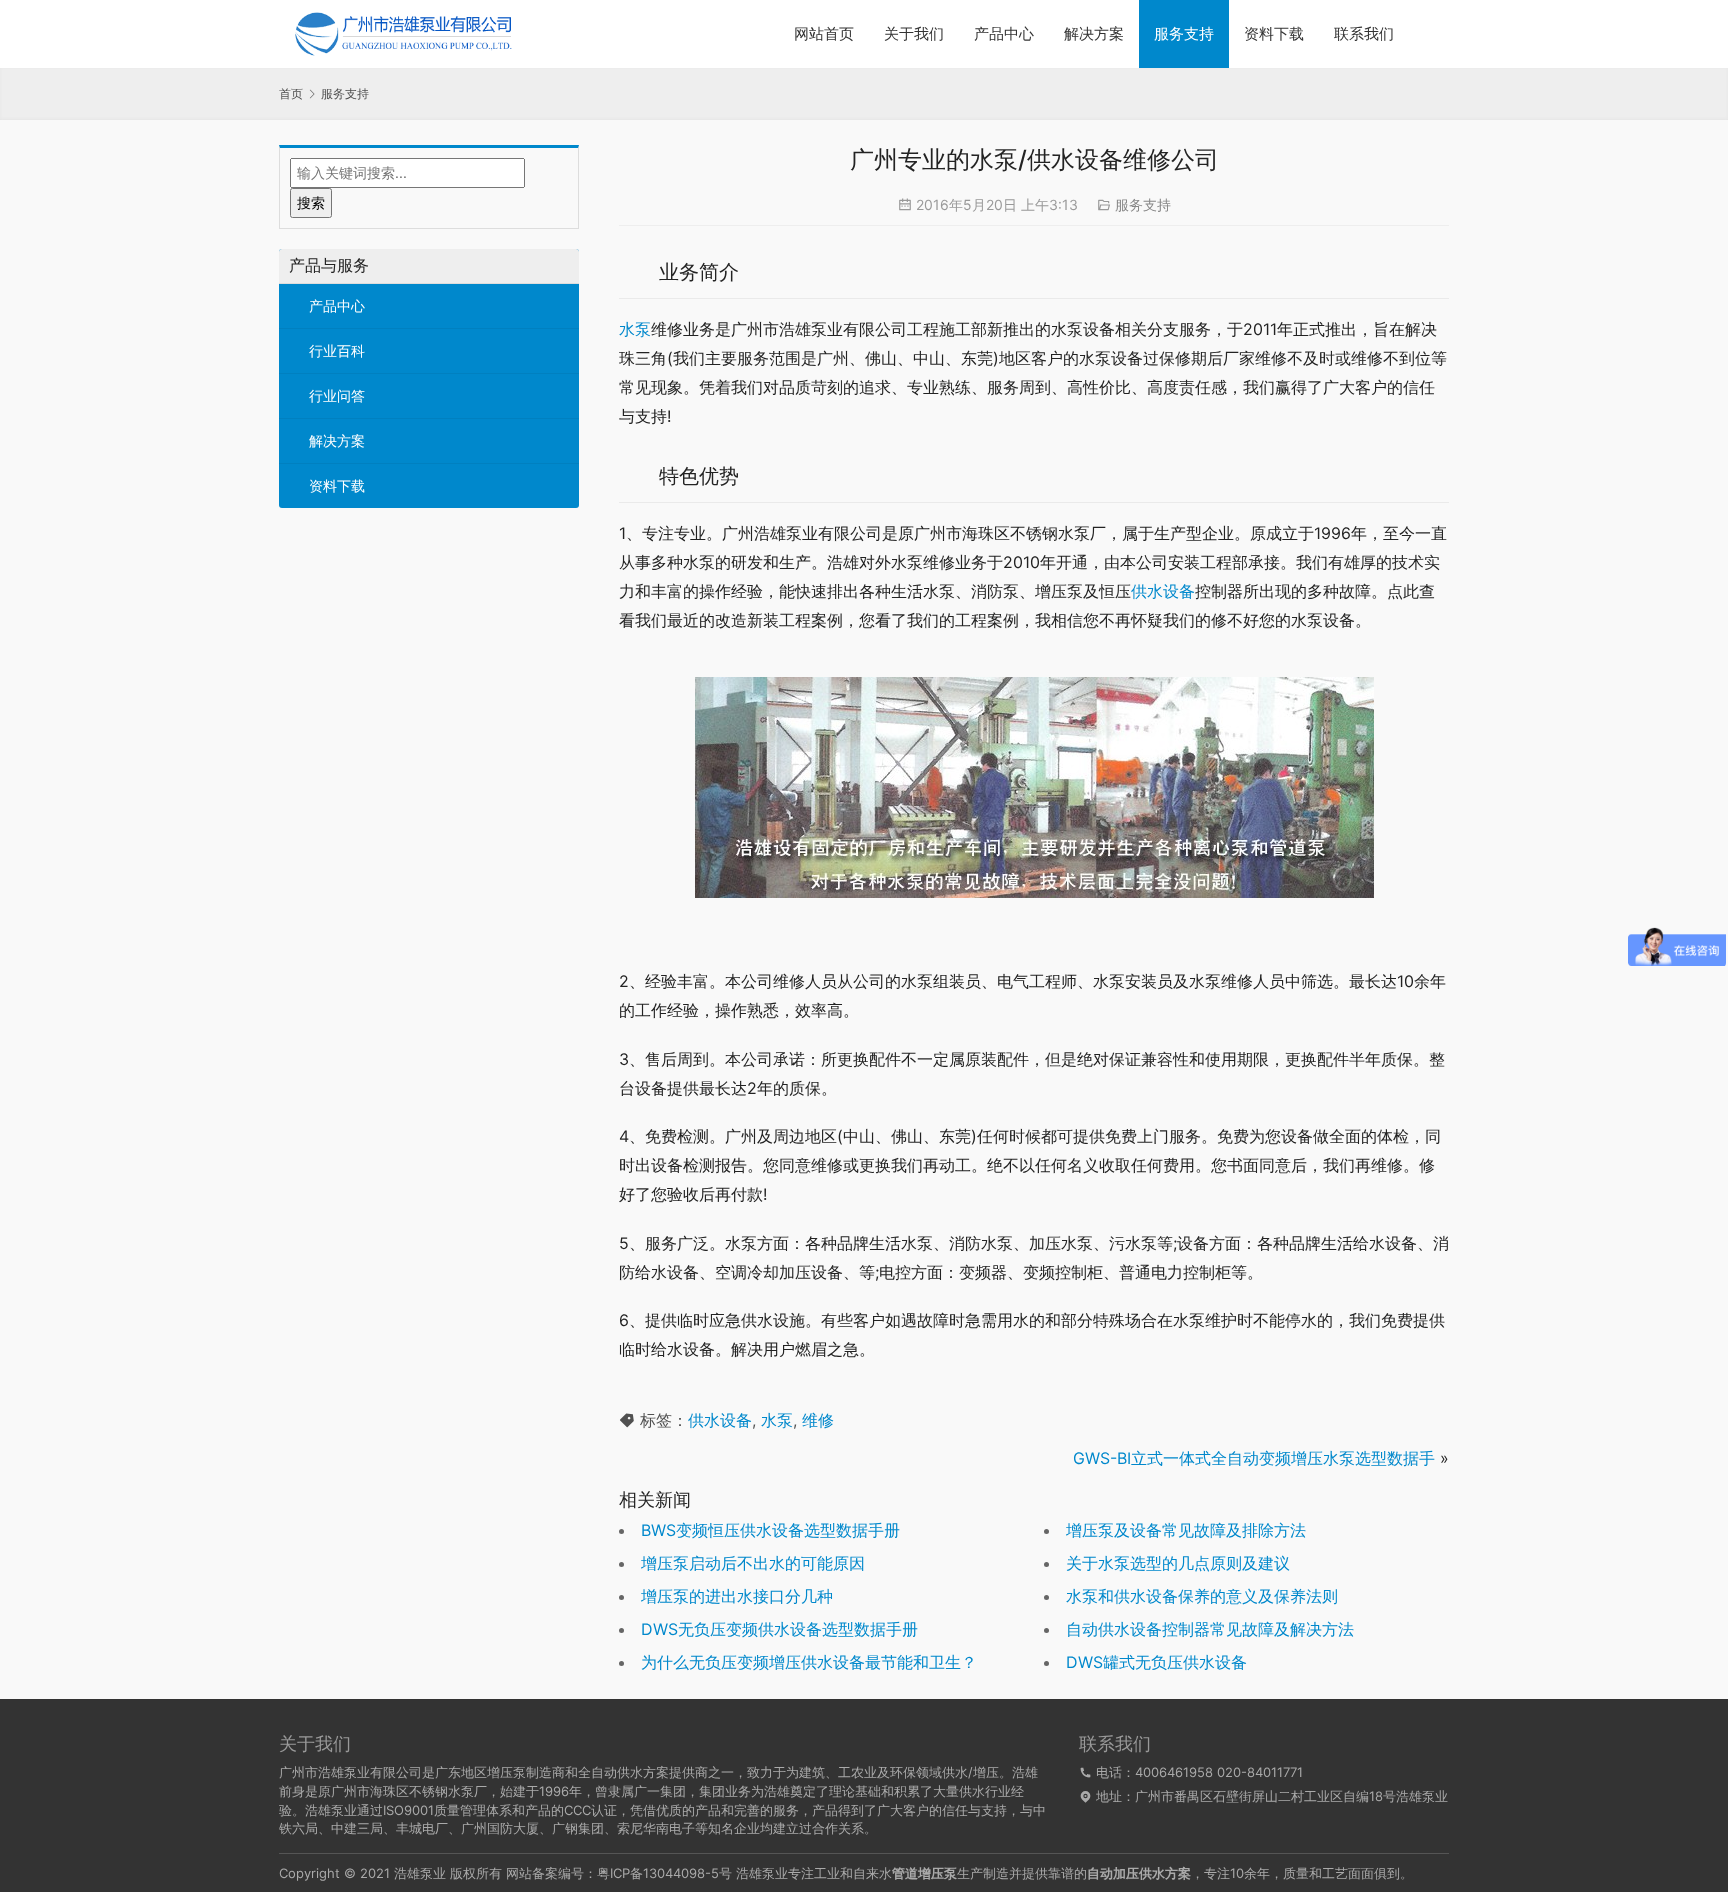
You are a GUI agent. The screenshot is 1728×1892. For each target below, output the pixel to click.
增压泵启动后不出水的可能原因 (753, 1563)
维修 (818, 1420)
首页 (291, 93)
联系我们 (1364, 33)
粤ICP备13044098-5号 (664, 1873)
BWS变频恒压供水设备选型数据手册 (770, 1530)
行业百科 (337, 350)
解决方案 (1094, 33)
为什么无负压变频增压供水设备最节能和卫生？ (809, 1662)
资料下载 (1274, 33)
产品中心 (1004, 33)
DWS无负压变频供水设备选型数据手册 (779, 1629)
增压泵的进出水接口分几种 (737, 1596)
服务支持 (1184, 33)
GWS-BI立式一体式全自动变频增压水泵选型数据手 (1254, 1458)
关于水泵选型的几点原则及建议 (1178, 1563)
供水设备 (1163, 591)
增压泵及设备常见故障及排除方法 (1186, 1530)
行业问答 (337, 395)
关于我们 (914, 33)
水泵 (635, 329)
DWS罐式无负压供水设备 (1156, 1662)
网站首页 (824, 33)
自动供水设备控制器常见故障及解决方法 (1210, 1629)
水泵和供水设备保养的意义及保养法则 (1202, 1596)
